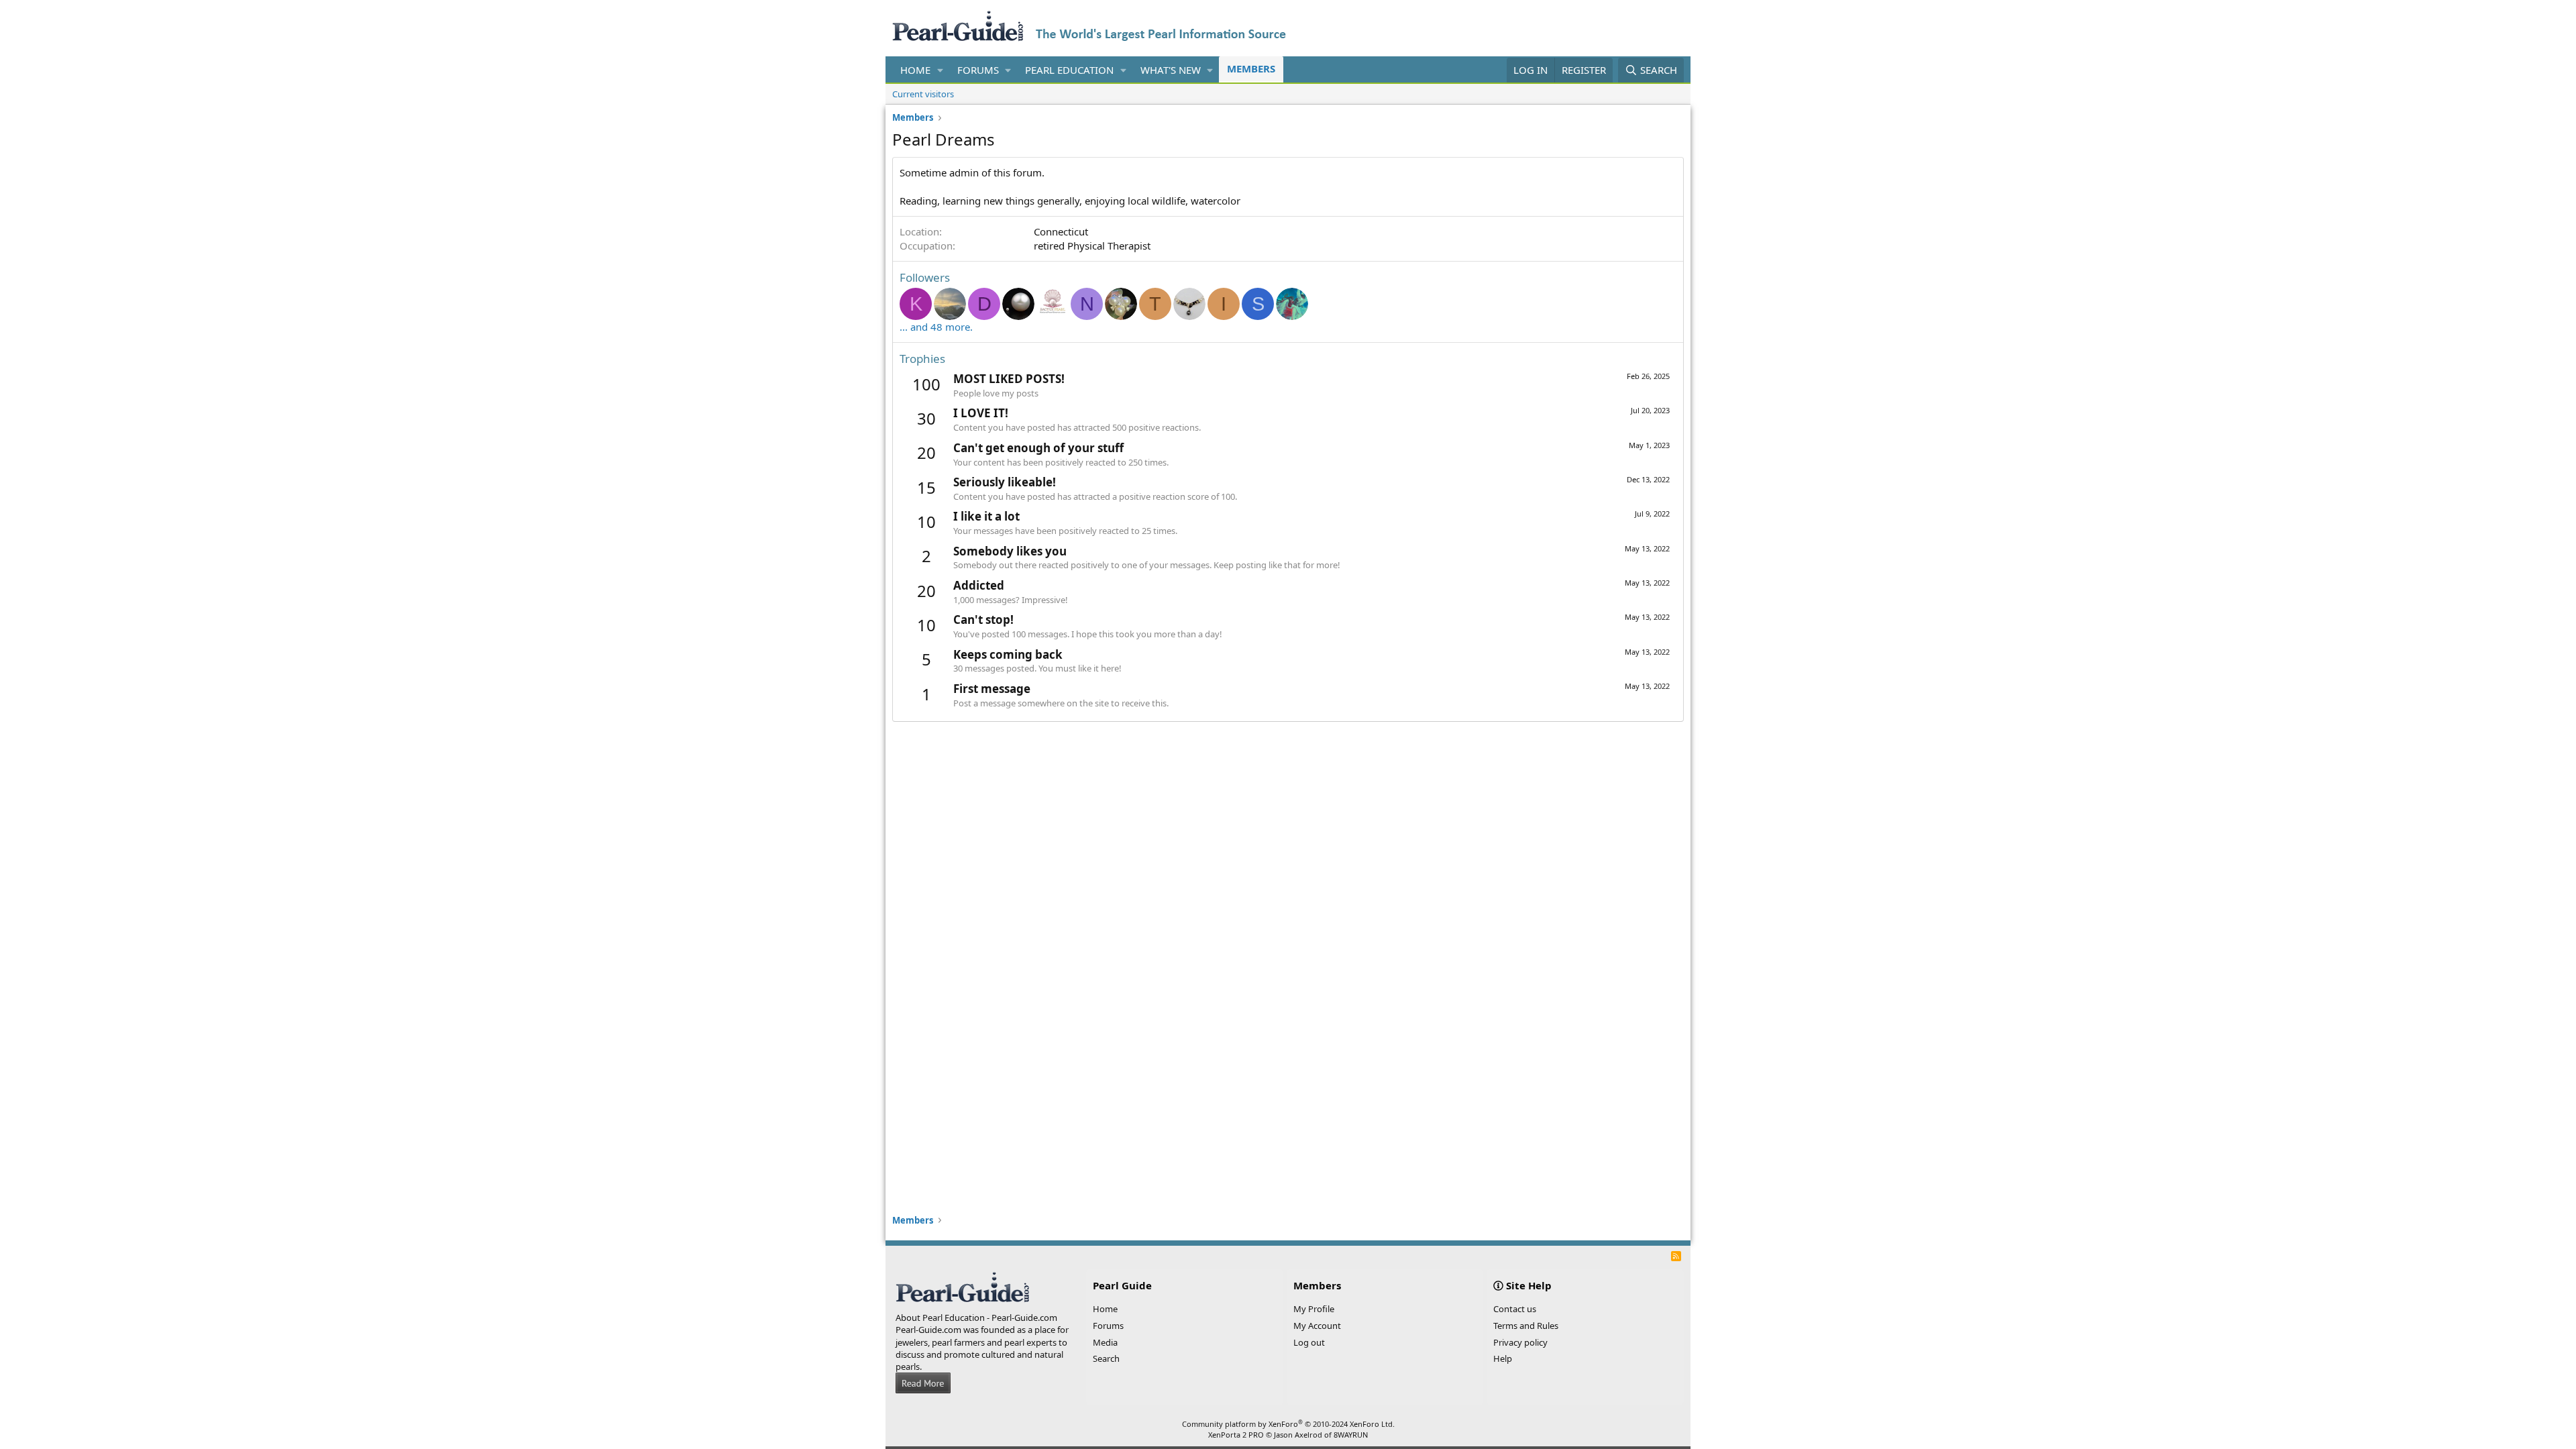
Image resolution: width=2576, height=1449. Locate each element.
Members (1251, 68)
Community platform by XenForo (1288, 1424)
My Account (1317, 1326)
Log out (1309, 1342)
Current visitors (923, 94)
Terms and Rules (1526, 1326)
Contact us (1515, 1309)
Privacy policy (1520, 1342)
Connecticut (1061, 231)
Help (1503, 1358)
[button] (941, 70)
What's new (1171, 70)
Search (1106, 1358)
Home (915, 70)
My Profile (1314, 1309)
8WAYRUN (1351, 1435)
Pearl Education (1069, 70)
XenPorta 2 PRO (1236, 1435)
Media (1105, 1342)
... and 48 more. (936, 327)
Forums (978, 70)
